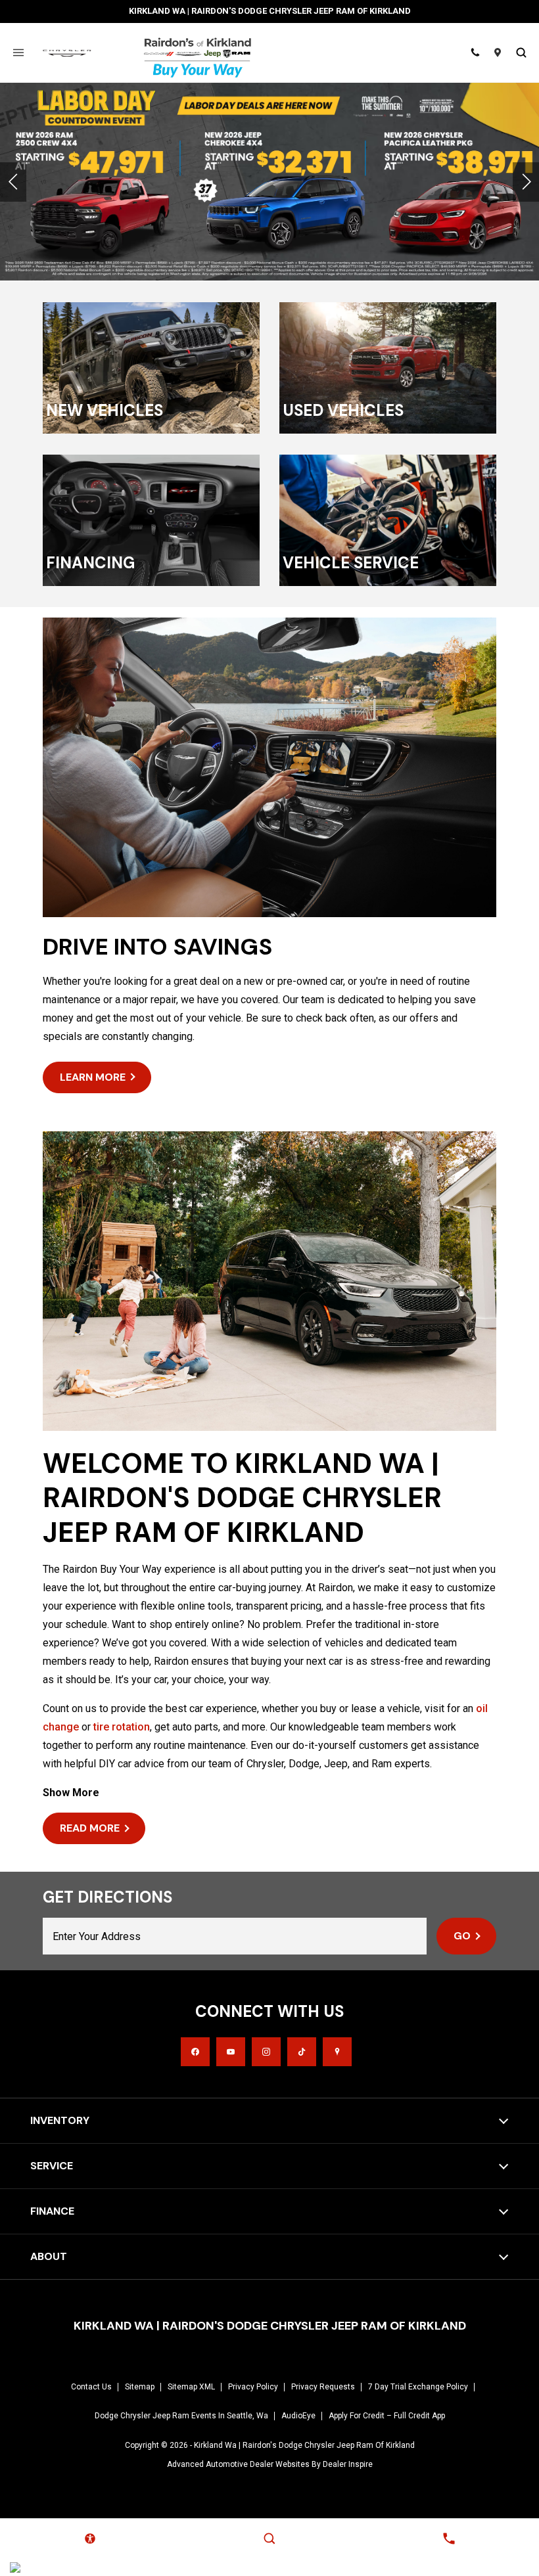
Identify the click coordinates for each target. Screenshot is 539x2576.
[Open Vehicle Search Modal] (521, 53)
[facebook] (195, 2052)
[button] (13, 182)
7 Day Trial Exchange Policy (418, 2387)
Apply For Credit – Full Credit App (387, 2416)
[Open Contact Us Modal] (449, 2539)
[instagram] (266, 2052)
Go (462, 1936)
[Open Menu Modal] (18, 53)
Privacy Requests (323, 2387)
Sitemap (140, 2387)
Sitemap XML (191, 2387)
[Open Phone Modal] (475, 53)
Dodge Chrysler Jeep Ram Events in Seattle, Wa (181, 2416)
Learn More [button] (93, 1077)
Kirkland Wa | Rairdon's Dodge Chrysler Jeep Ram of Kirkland (304, 2445)
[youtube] (231, 2052)
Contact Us (91, 2387)
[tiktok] (302, 2052)
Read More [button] (90, 1828)
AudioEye (298, 2416)
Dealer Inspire (348, 2464)
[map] (337, 2052)
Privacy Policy (253, 2387)
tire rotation (122, 1727)
